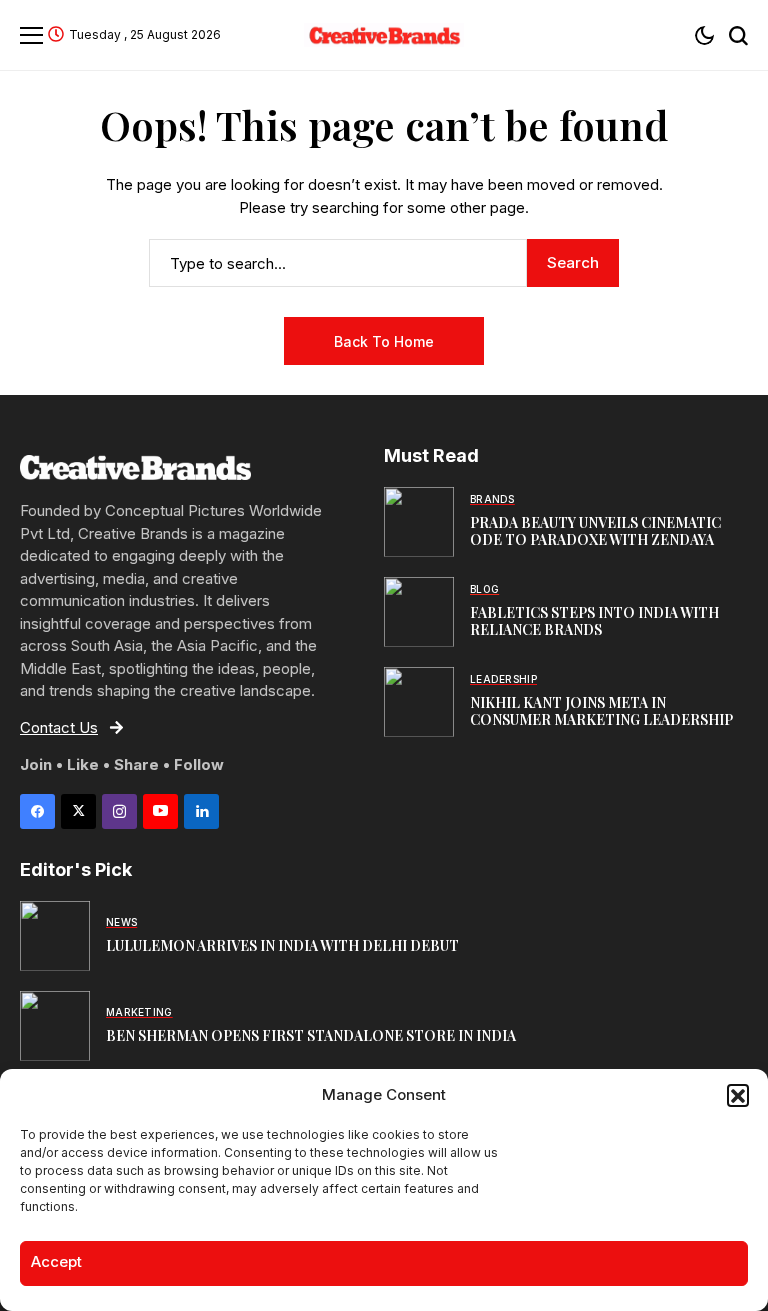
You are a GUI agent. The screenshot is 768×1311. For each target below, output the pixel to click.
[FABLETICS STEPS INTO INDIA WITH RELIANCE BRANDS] (419, 612)
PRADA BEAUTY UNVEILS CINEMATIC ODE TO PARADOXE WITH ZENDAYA (595, 531)
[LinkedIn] (201, 811)
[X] (78, 811)
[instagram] (119, 811)
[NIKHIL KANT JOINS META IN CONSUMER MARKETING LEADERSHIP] (419, 702)
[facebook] (37, 811)
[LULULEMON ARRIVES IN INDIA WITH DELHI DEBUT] (55, 936)
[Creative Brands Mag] (384, 34)
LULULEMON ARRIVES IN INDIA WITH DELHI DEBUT (282, 945)
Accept (56, 1261)
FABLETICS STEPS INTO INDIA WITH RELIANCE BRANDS (594, 621)
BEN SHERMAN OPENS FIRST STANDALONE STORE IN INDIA (311, 1035)
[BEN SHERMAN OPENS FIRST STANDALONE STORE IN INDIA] (55, 1026)
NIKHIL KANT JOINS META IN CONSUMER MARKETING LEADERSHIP (601, 711)
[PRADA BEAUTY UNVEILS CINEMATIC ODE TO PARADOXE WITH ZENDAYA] (419, 522)
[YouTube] (160, 811)
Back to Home (384, 341)
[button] (738, 1095)
